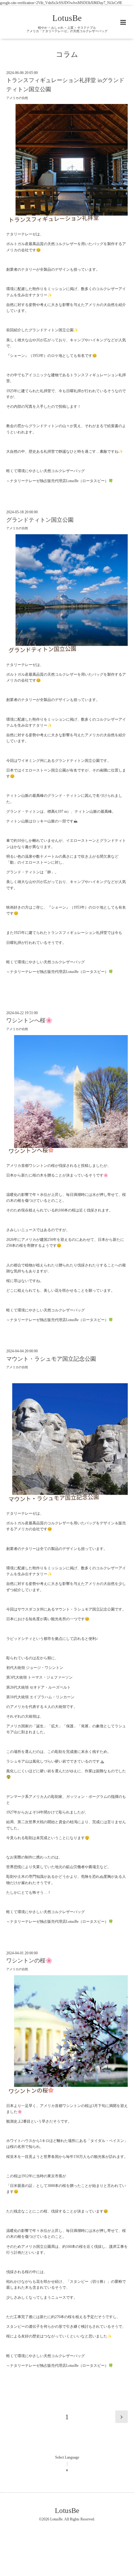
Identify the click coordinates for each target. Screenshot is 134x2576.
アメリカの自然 (17, 98)
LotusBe (67, 18)
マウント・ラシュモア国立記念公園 (51, 1359)
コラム (67, 54)
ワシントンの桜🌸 (29, 1961)
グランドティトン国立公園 (40, 520)
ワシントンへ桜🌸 (29, 1020)
